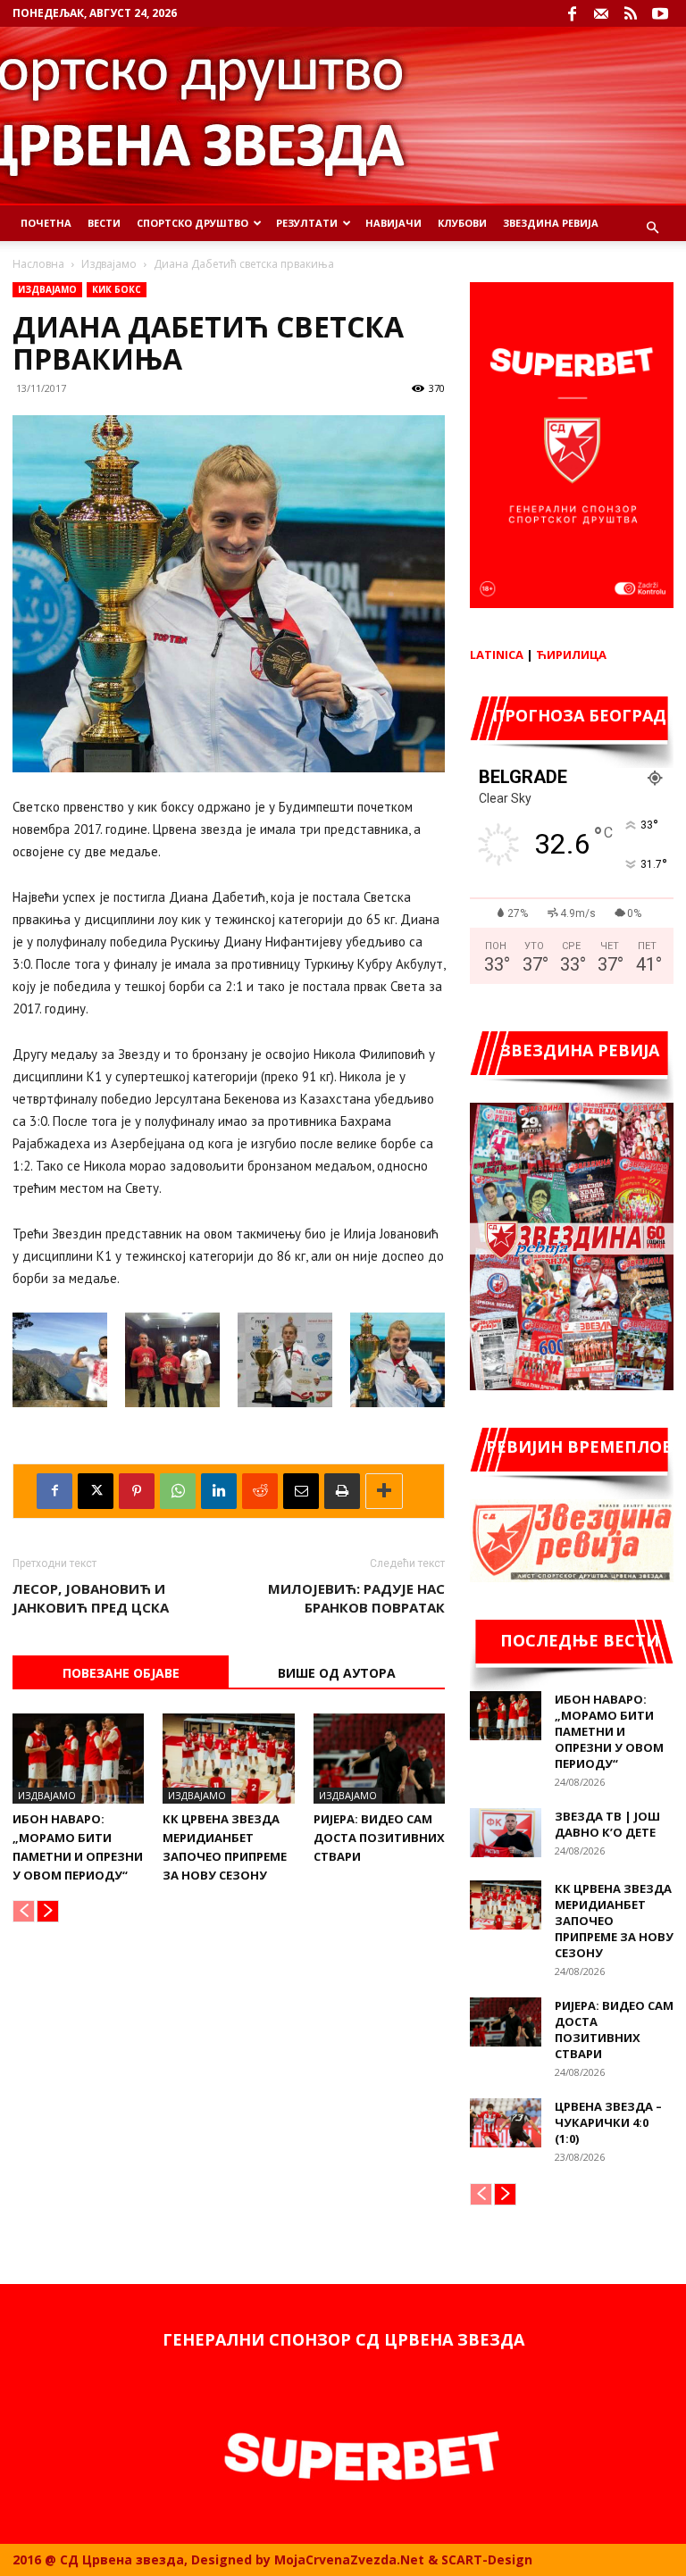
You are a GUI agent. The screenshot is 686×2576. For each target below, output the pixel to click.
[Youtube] (660, 13)
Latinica (497, 654)
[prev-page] (24, 1911)
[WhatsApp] (178, 1491)
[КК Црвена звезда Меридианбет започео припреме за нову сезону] (228, 1759)
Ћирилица (571, 654)
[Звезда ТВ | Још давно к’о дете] (506, 1833)
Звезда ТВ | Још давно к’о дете (607, 1824)
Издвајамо (109, 264)
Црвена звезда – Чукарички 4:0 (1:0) (608, 2122)
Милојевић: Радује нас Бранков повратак (356, 1598)
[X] (96, 1491)
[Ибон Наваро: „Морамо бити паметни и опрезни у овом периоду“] (78, 1759)
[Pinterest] (137, 1491)
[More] (384, 1491)
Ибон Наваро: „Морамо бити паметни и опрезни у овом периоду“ (609, 1731)
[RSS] (631, 13)
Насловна (38, 264)
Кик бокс (117, 289)
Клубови (462, 223)
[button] (652, 228)
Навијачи (393, 223)
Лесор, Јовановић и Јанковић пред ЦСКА (91, 1598)
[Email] (301, 1491)
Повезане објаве (121, 1673)
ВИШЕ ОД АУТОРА (337, 1673)
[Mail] (601, 13)
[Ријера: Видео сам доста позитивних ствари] (379, 1759)
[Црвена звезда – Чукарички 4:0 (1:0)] (506, 2123)
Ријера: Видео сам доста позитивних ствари (379, 1838)
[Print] (342, 1491)
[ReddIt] (260, 1491)
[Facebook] (572, 13)
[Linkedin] (219, 1491)
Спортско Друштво (192, 223)
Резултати (307, 223)
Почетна (46, 223)
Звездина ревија (551, 223)
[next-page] (48, 1911)
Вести (104, 223)
